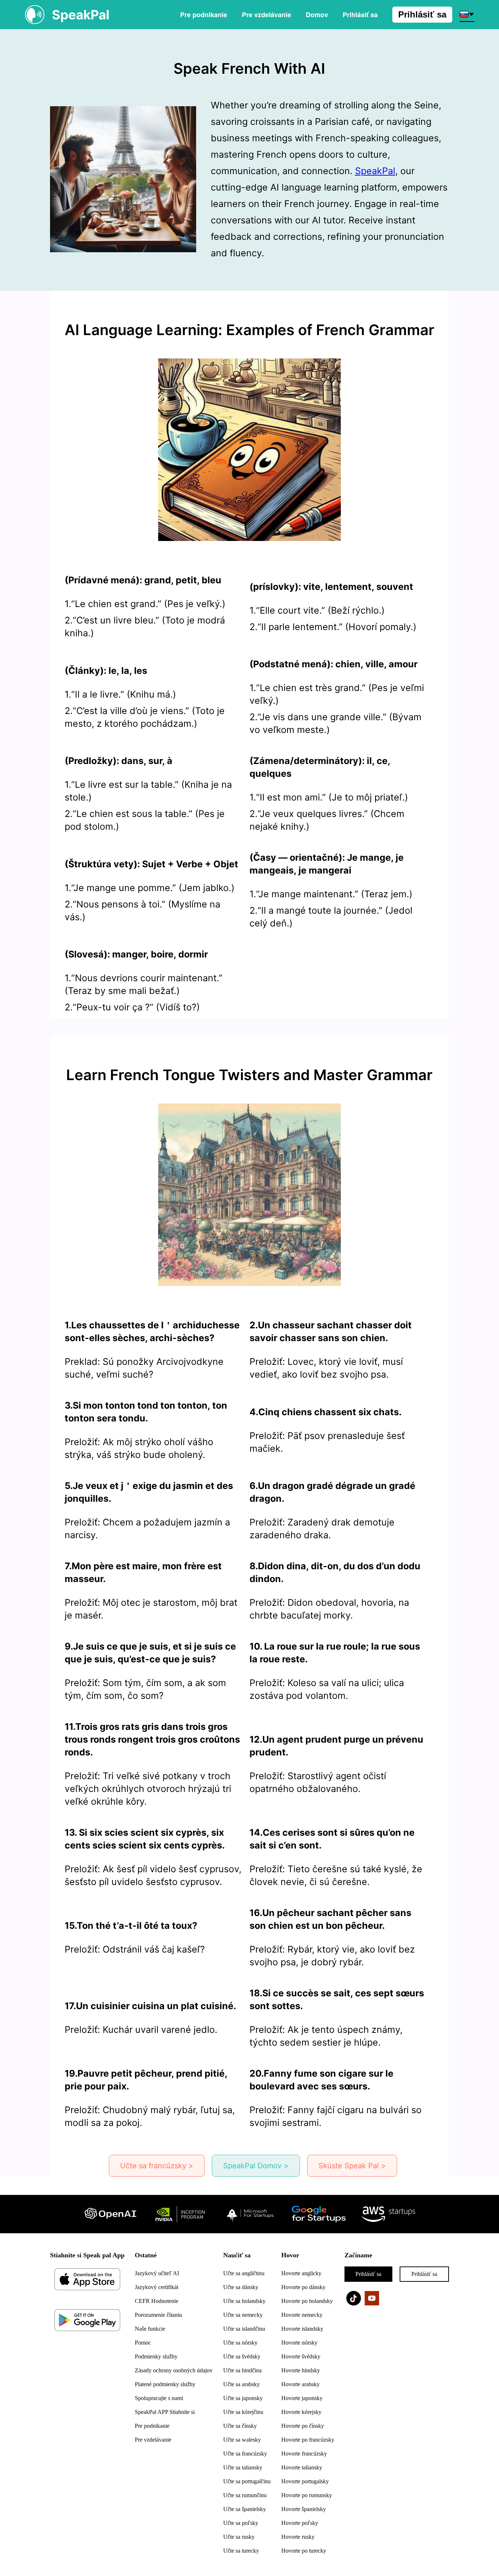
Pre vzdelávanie (266, 15)
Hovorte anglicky (301, 2273)
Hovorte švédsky (301, 2356)
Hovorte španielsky (304, 2509)
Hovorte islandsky (302, 2329)
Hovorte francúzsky (304, 2454)
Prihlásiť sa (422, 14)
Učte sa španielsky (245, 2509)
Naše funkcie (150, 2329)
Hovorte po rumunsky (307, 2495)
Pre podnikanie (204, 15)
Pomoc (143, 2343)
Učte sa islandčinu (244, 2329)
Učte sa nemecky (243, 2315)
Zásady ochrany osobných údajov (174, 2370)
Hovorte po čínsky (303, 2426)
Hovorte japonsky (302, 2398)
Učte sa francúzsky (245, 2454)
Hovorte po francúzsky (308, 2440)
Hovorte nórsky (299, 2343)
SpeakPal (375, 171)
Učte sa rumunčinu (245, 2495)
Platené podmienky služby (165, 2384)
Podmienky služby (156, 2356)
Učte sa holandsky (244, 2301)
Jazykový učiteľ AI (157, 2273)
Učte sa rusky (239, 2537)
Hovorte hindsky (301, 2370)
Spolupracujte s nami (159, 2398)
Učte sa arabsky (241, 2384)
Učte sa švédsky (242, 2356)
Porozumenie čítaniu (158, 2315)
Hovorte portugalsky (305, 2481)
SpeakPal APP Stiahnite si (165, 2412)
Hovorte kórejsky (301, 2412)
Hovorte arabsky (300, 2384)
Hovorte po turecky (304, 2551)
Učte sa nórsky (240, 2343)
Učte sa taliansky (243, 2467)
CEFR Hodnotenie (157, 2301)
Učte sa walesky (242, 2440)
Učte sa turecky (241, 2551)
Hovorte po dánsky (303, 2287)
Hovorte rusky (298, 2537)
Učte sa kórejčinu (243, 2412)
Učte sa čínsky (240, 2426)
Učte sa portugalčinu (247, 2481)
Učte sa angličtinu (244, 2273)
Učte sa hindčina (242, 2370)
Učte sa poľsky (241, 2523)
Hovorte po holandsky (307, 2301)
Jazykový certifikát (157, 2287)
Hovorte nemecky (302, 2315)
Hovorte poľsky (300, 2523)
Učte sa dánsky (241, 2287)
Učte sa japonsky (243, 2398)
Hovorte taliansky (302, 2467)
